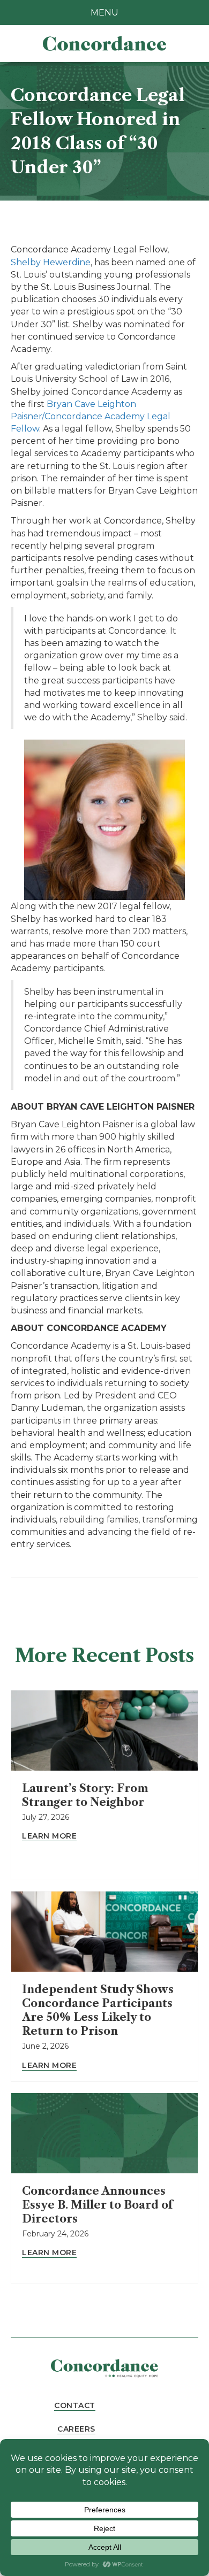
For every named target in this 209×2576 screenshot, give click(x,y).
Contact (75, 2405)
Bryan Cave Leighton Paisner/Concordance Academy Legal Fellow (91, 416)
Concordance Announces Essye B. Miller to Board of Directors (97, 2205)
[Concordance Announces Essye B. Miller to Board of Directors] (104, 2133)
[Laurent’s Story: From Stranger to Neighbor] (104, 1730)
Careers (76, 2429)
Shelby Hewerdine (51, 262)
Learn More (49, 1836)
